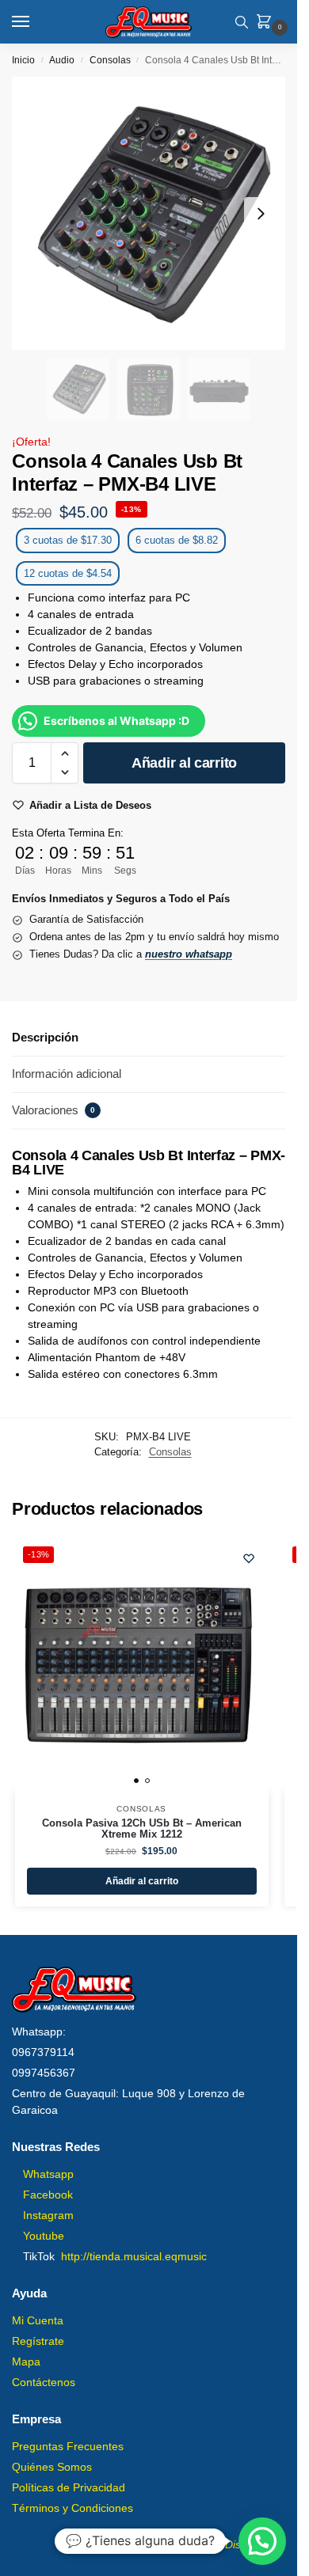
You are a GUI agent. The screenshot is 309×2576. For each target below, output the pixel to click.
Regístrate (38, 2341)
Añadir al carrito (184, 763)
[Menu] (36, 22)
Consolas (110, 60)
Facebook (48, 2195)
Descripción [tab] (45, 1037)
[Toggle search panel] (242, 22)
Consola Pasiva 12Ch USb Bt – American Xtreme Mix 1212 (142, 1829)
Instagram (48, 2215)
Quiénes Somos (52, 2467)
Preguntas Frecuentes (68, 2446)
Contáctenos (44, 2382)
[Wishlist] (249, 1558)
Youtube (44, 2236)
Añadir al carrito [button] (142, 1881)
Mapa (26, 2362)
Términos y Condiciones (72, 2508)
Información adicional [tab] (67, 1074)
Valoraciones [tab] (53, 1110)
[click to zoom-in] (149, 213)
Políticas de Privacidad (69, 2487)
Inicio (23, 60)
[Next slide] (261, 214)
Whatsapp (48, 2174)
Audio (62, 60)
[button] (267, 23)
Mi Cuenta (38, 2320)
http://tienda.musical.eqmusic (134, 2256)
